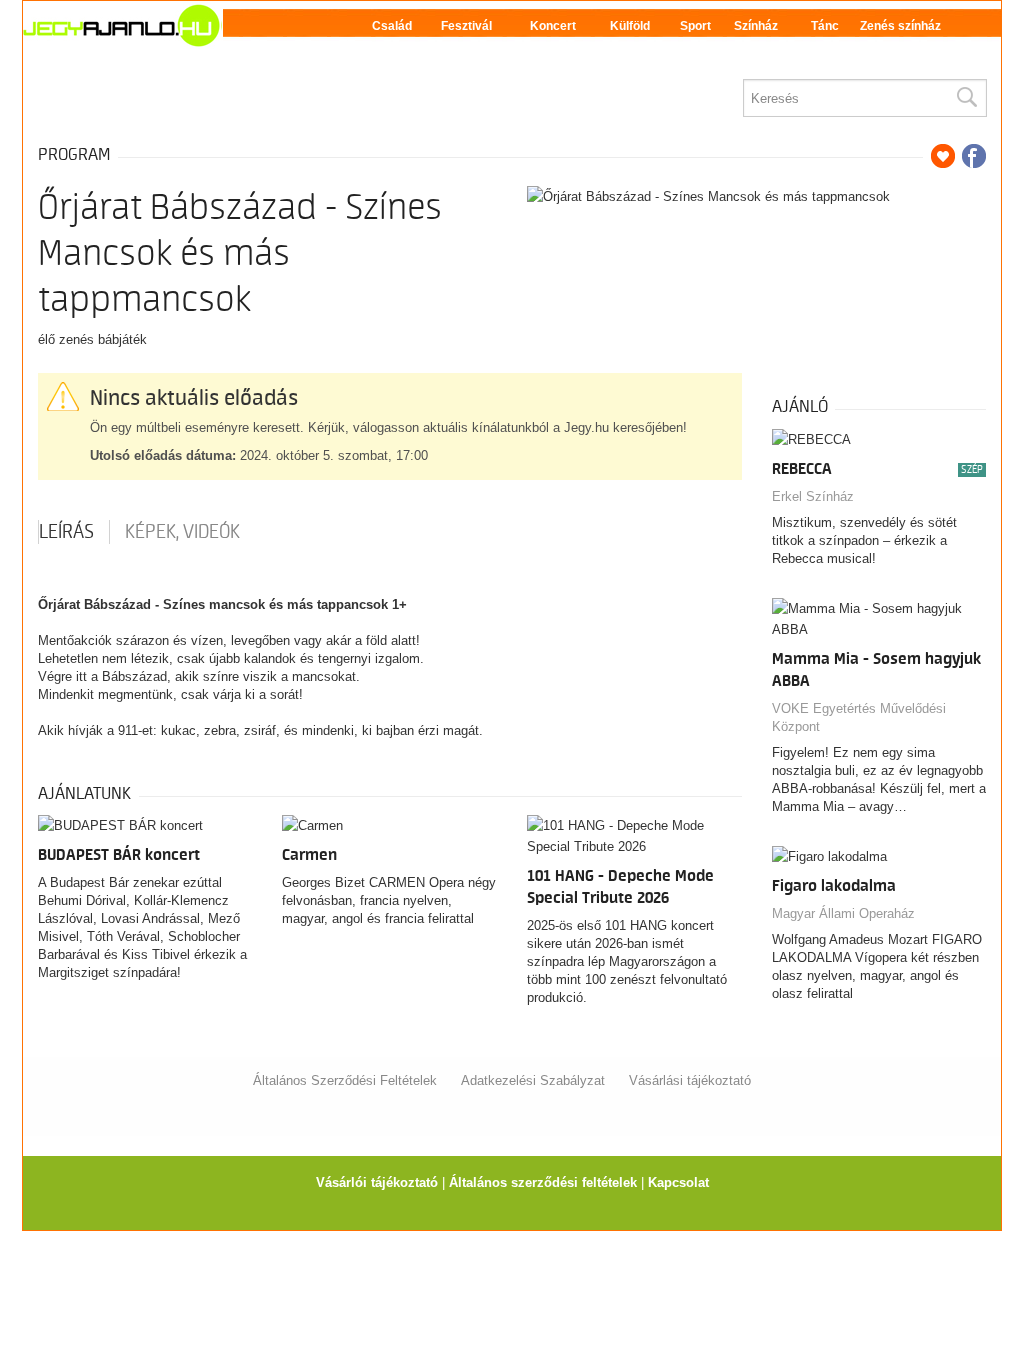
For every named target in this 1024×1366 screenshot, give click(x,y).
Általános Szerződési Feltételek (345, 1080)
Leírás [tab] (66, 532)
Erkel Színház (813, 496)
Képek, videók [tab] (182, 532)
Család (392, 26)
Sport (695, 26)
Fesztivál (466, 26)
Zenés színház (900, 26)
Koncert (553, 26)
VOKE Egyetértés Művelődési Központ (859, 717)
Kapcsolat (678, 1182)
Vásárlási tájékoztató (690, 1080)
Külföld (630, 26)
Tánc (825, 26)
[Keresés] (966, 98)
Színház (756, 26)
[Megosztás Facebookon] (974, 156)
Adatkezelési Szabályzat (533, 1080)
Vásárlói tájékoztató (377, 1182)
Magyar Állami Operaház (843, 913)
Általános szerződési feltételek (543, 1182)
